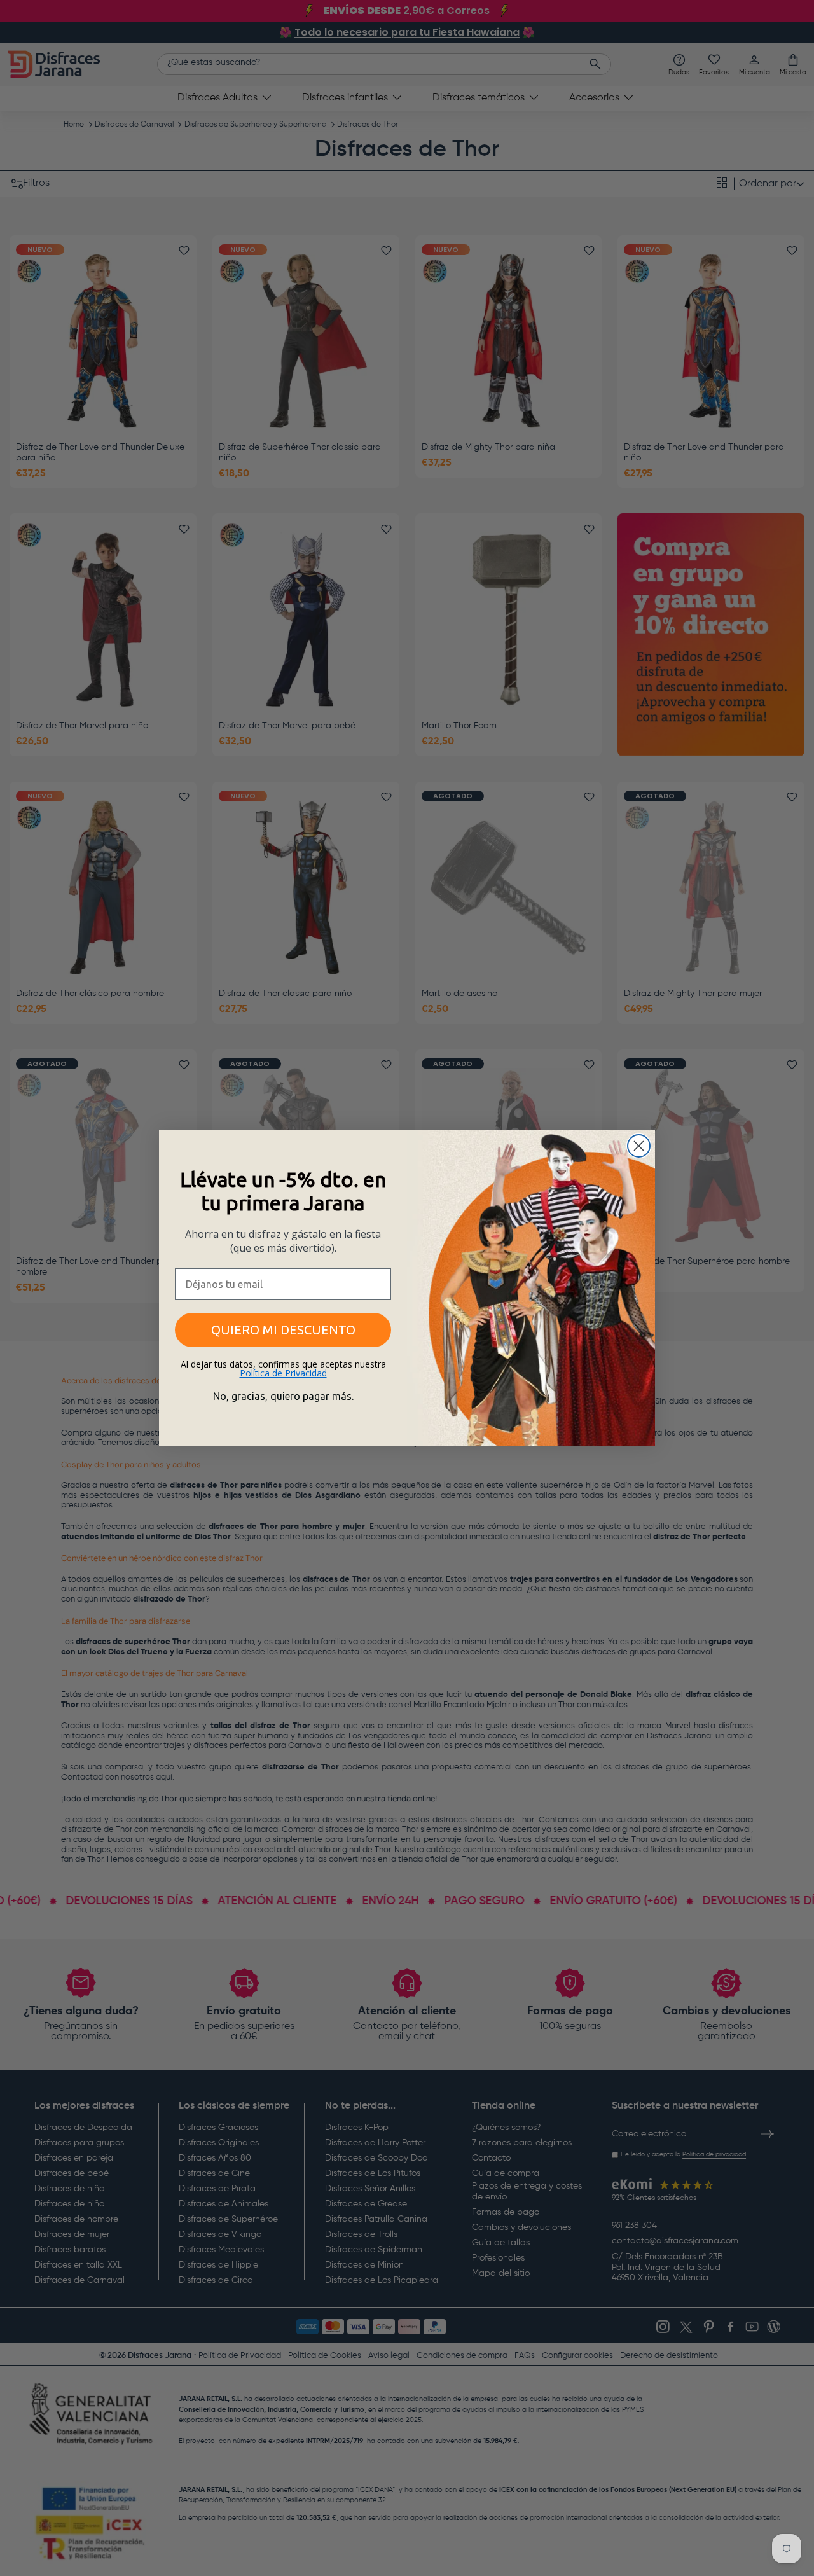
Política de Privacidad (283, 1373)
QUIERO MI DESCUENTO (283, 1330)
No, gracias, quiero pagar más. (283, 1396)
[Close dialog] (639, 1146)
